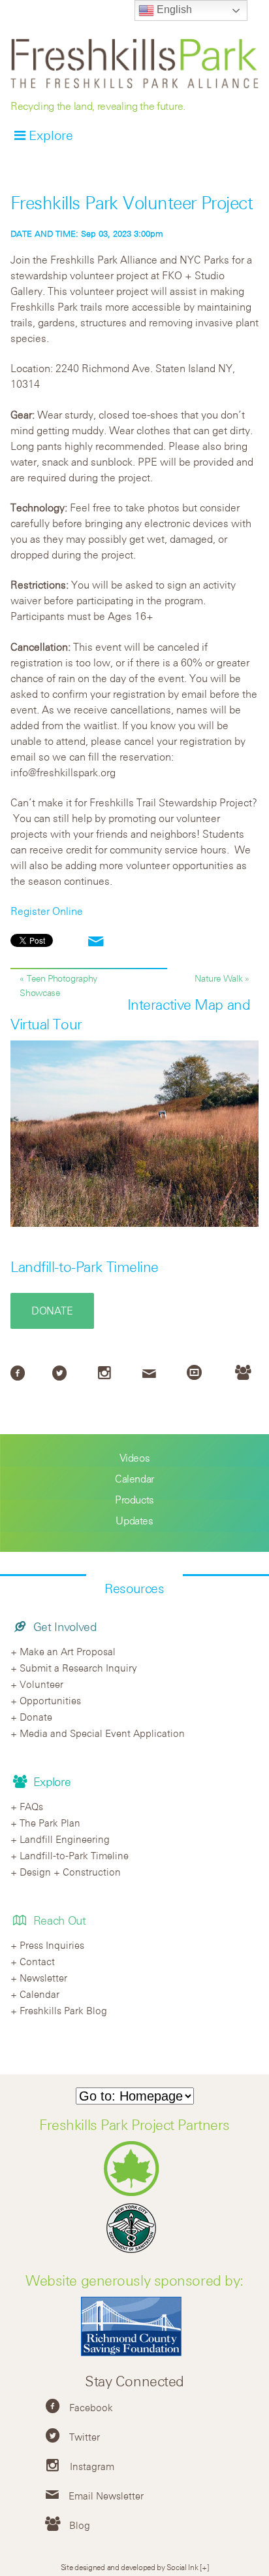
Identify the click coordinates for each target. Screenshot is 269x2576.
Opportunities (50, 1700)
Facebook (91, 2407)
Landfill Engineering (65, 1839)
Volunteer (41, 1684)
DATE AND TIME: (46, 233)
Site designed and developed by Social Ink (130, 2567)
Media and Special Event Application (102, 1733)
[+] (204, 2567)
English (173, 9)
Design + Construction (70, 1872)
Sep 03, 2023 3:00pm (87, 233)
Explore (51, 135)
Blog (80, 2525)
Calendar (134, 1479)
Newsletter (43, 1978)
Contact (37, 1961)
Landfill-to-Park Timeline (85, 1267)
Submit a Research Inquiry (78, 1668)
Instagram (92, 2466)
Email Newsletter (106, 2496)
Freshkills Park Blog (63, 2010)
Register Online (47, 911)
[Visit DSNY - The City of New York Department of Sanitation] (134, 2253)
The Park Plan (50, 1823)
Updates (134, 1520)
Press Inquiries (52, 1945)
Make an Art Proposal (68, 1651)
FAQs (31, 1806)
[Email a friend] (96, 942)
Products (134, 1500)
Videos (135, 1458)
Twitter (85, 2437)
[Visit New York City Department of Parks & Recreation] (135, 2193)
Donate (52, 1311)
